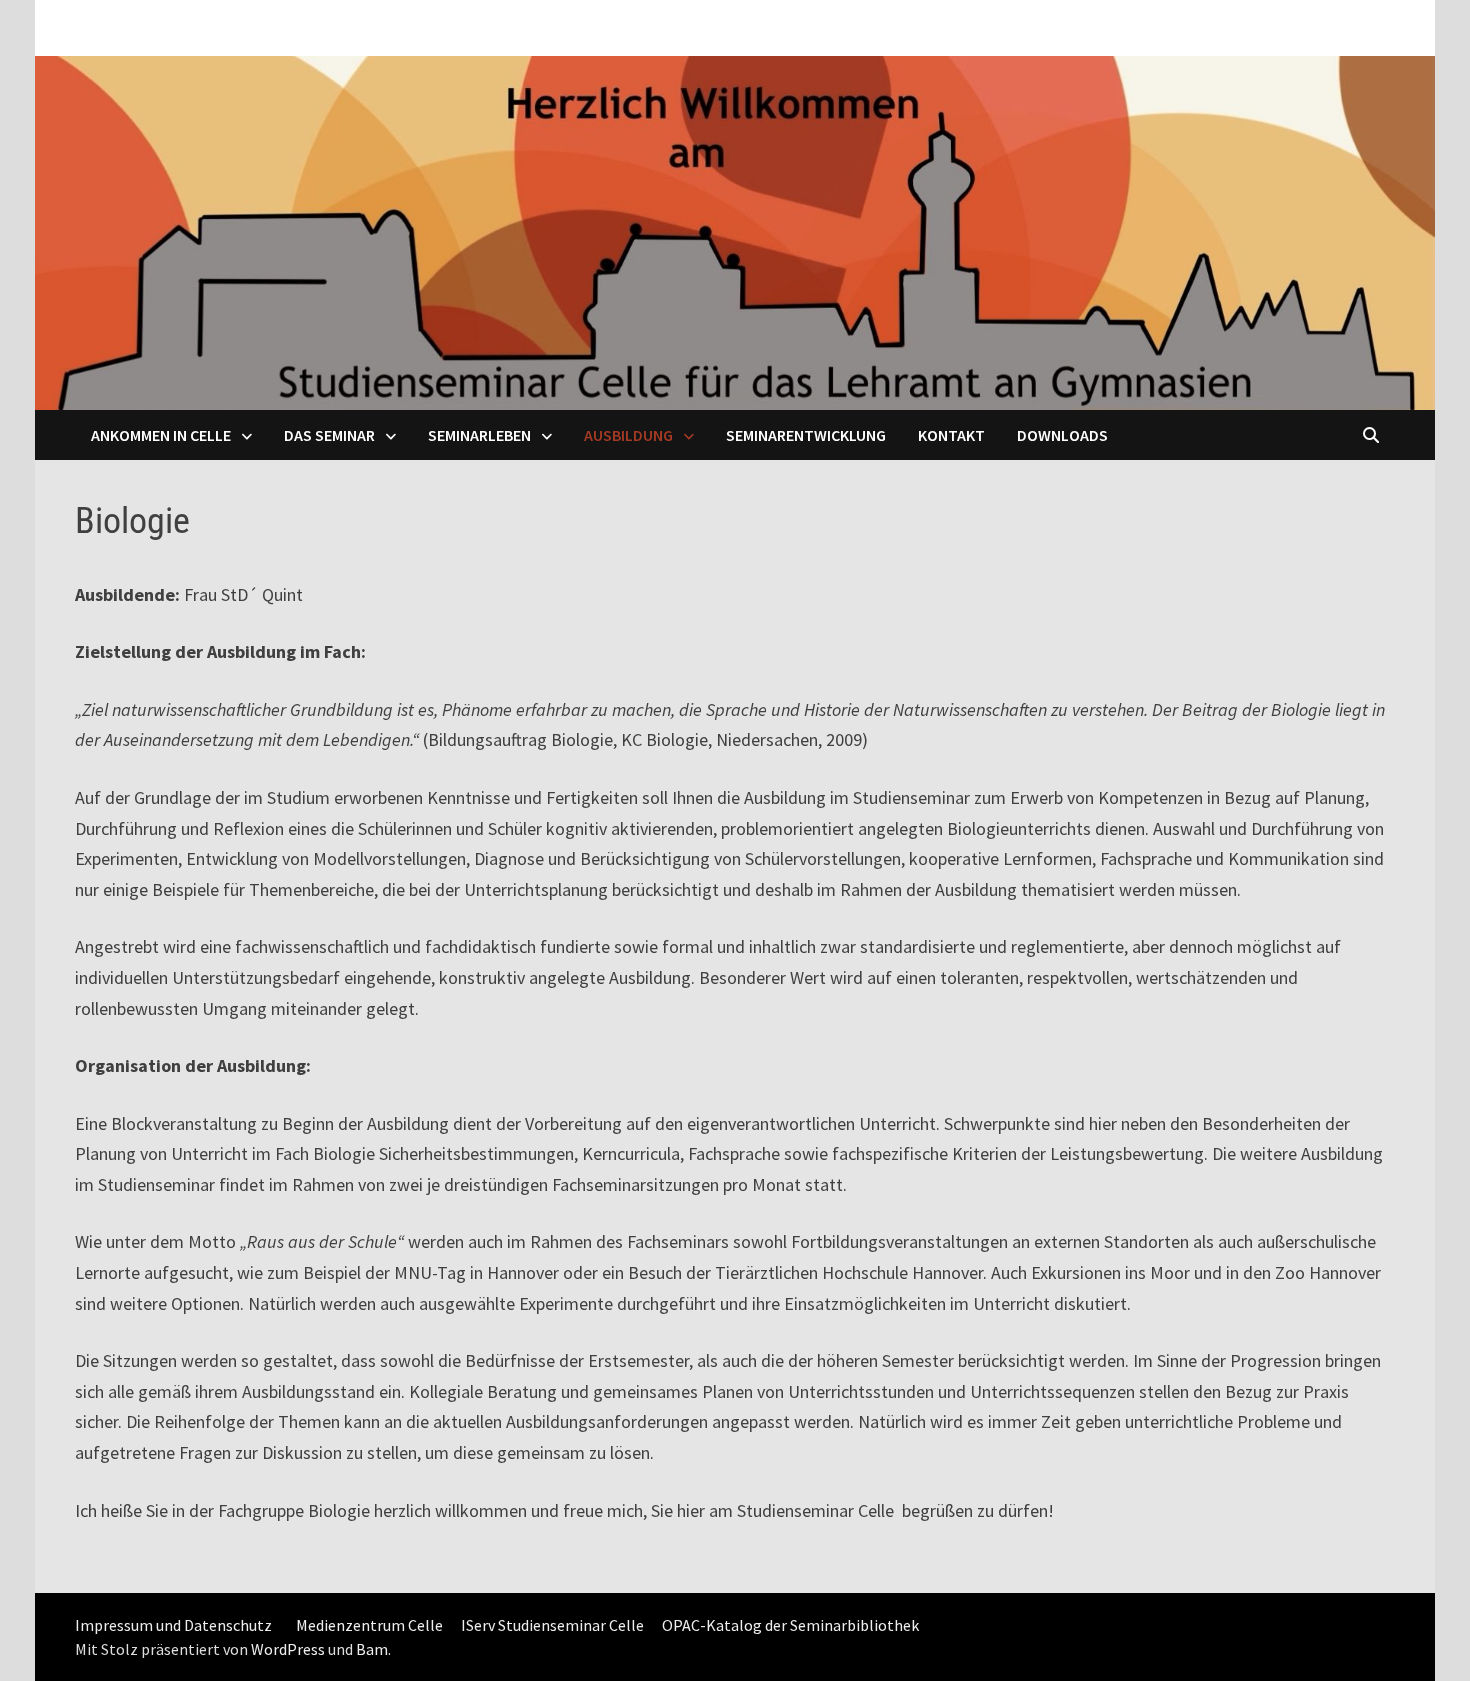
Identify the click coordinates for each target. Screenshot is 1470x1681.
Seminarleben (479, 435)
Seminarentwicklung (806, 435)
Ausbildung (628, 435)
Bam (372, 1649)
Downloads (1062, 435)
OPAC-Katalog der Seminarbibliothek (790, 1625)
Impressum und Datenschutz (173, 1625)
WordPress (288, 1649)
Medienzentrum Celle (369, 1625)
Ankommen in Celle (161, 435)
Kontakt (951, 435)
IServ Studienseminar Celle (552, 1625)
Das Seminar (329, 435)
